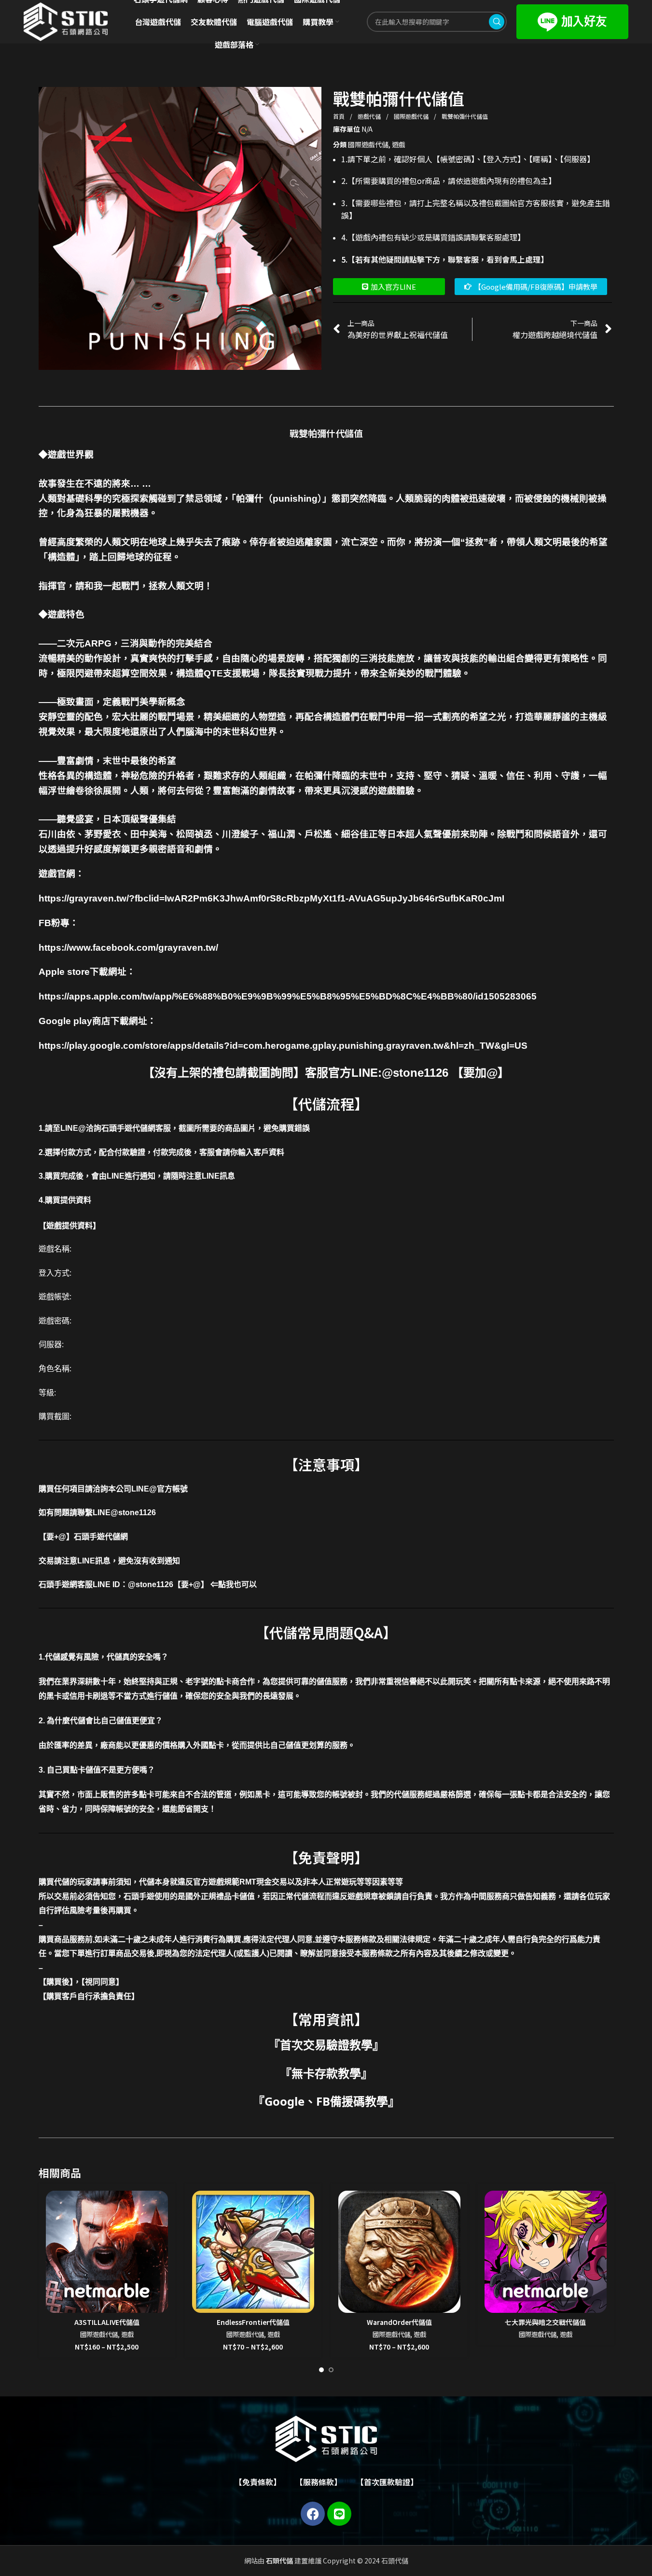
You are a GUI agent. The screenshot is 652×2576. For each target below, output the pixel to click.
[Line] (339, 2514)
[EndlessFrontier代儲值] (253, 2252)
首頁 (340, 116)
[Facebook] (313, 2514)
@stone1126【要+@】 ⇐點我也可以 (192, 1584)
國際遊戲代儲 (412, 116)
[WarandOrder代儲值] (399, 2252)
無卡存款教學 (326, 2073)
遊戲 (399, 144)
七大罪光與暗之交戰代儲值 (545, 2322)
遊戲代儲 (370, 116)
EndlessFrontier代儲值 (253, 2322)
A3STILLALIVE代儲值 (107, 2322)
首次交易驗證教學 (326, 2045)
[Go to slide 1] (321, 2370)
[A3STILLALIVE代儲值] (107, 2252)
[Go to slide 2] (331, 2370)
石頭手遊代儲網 (101, 1537)
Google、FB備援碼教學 (326, 2101)
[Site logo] (66, 21)
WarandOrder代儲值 (399, 2322)
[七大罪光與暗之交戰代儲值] (546, 2252)
